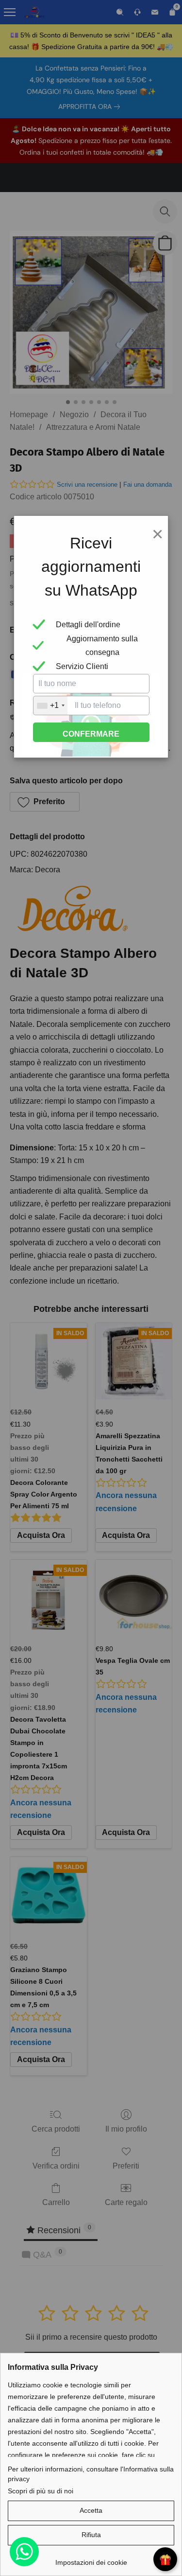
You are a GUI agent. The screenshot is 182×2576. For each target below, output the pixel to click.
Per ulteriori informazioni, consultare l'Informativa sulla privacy (91, 2474)
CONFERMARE (91, 734)
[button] (91, 2511)
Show (165, 2559)
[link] (91, 2559)
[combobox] (50, 706)
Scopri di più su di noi (41, 2491)
